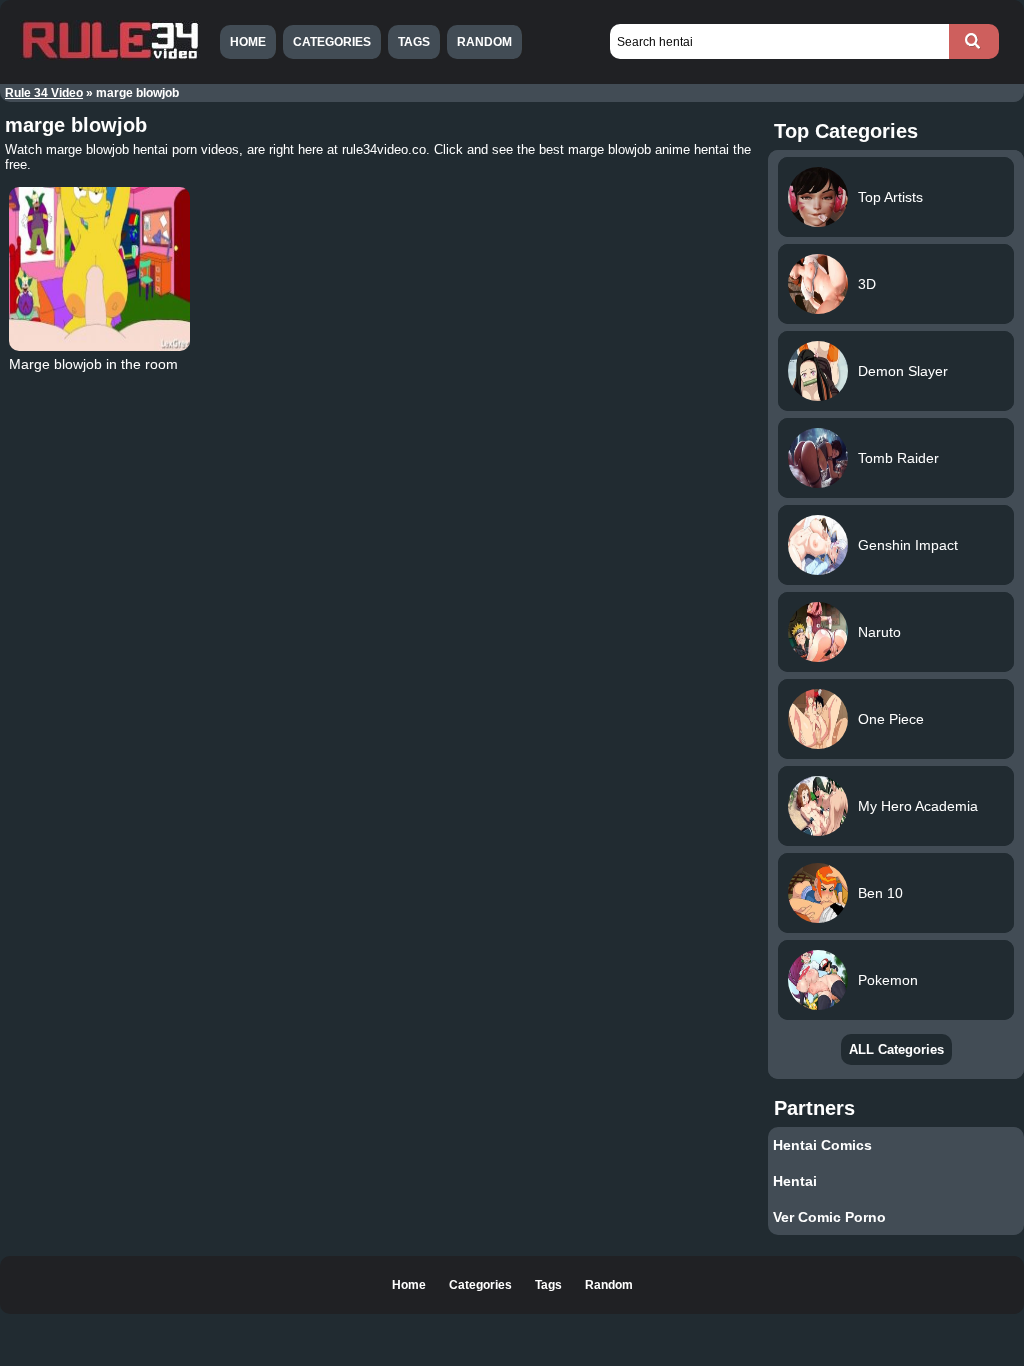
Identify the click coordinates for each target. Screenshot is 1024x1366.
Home (248, 42)
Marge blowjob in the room (93, 364)
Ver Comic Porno (829, 1217)
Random (484, 42)
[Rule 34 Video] (110, 57)
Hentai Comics (822, 1145)
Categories (332, 42)
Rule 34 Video (44, 93)
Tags (414, 42)
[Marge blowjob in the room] (99, 269)
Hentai (795, 1181)
